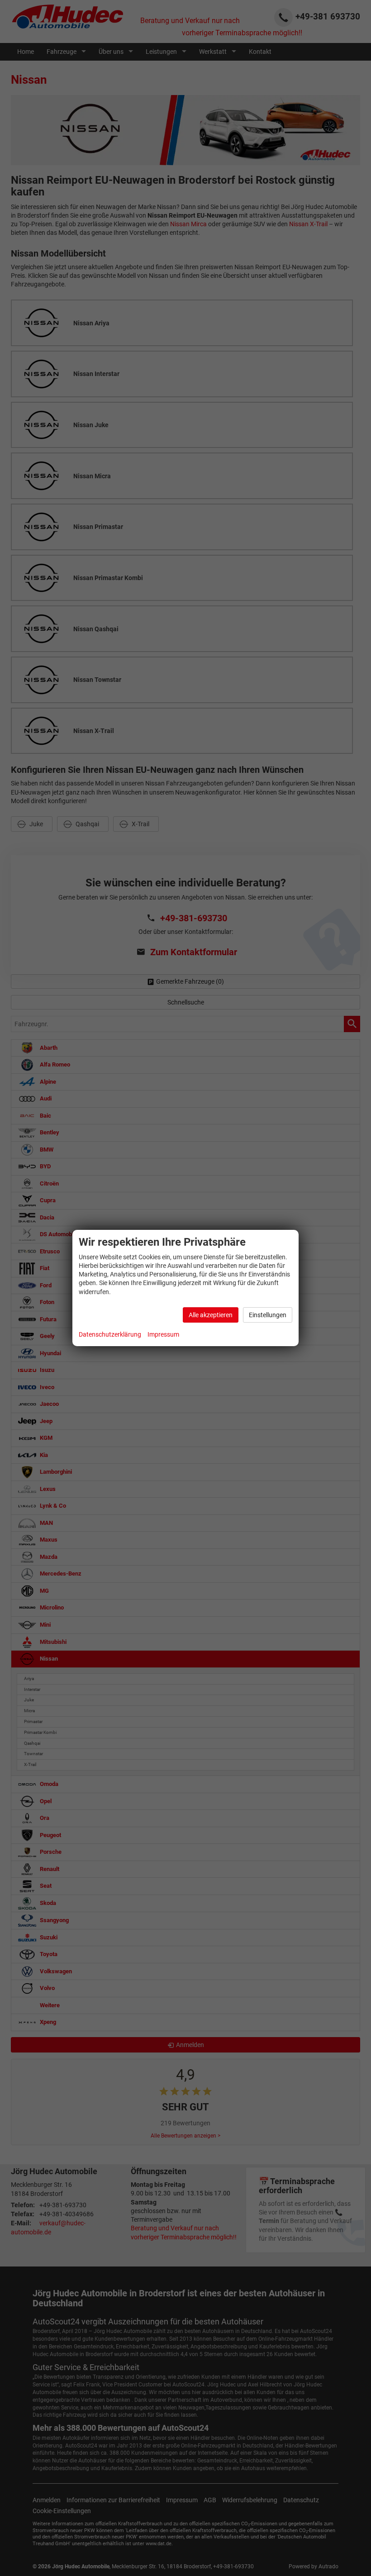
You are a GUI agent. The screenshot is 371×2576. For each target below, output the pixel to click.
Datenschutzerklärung (110, 1334)
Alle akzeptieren (211, 1315)
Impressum (163, 1334)
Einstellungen (268, 1315)
